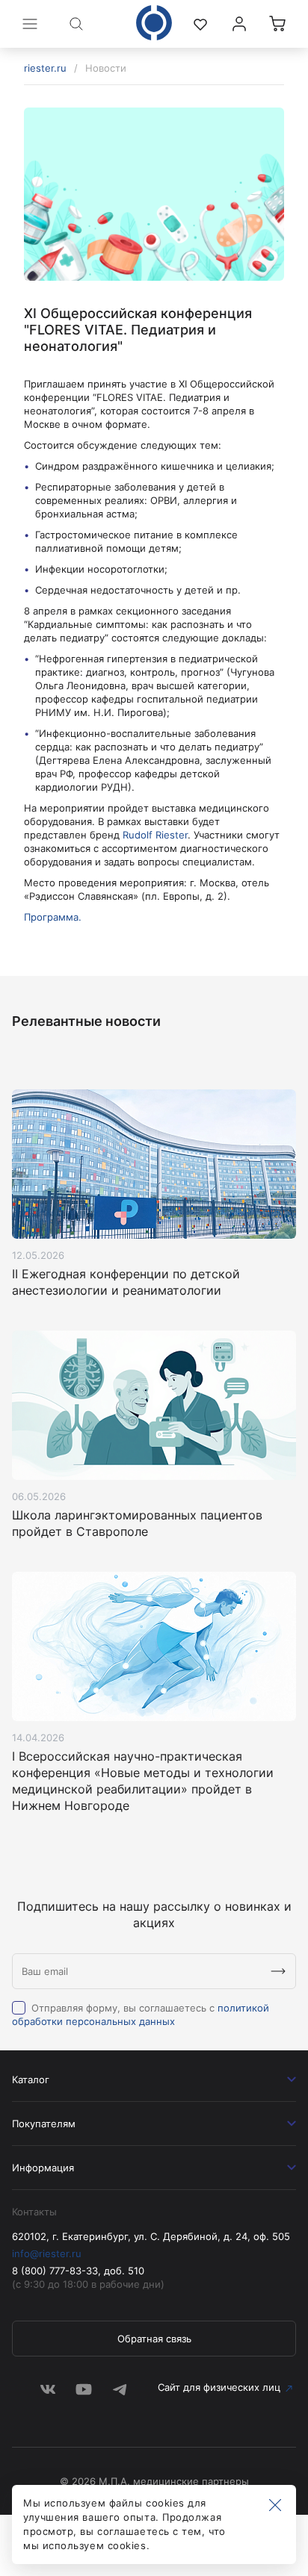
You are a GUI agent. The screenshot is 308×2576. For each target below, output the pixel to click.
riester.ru (45, 68)
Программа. (53, 917)
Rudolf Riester (155, 835)
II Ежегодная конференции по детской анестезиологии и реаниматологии (126, 1282)
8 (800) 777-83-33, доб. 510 (78, 2271)
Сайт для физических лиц (219, 2387)
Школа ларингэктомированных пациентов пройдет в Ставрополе (137, 1523)
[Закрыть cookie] (275, 2506)
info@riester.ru (47, 2253)
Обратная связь (154, 2339)
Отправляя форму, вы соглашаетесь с (141, 2015)
